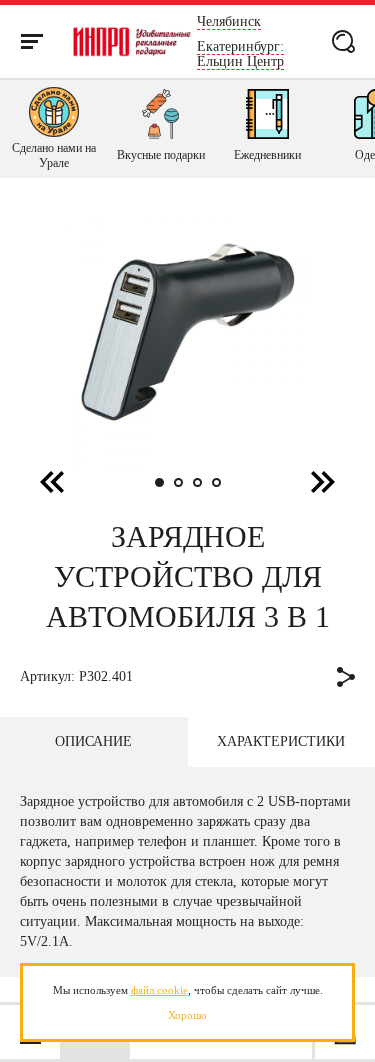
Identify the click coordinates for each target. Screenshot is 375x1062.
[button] (323, 481)
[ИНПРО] (132, 42)
